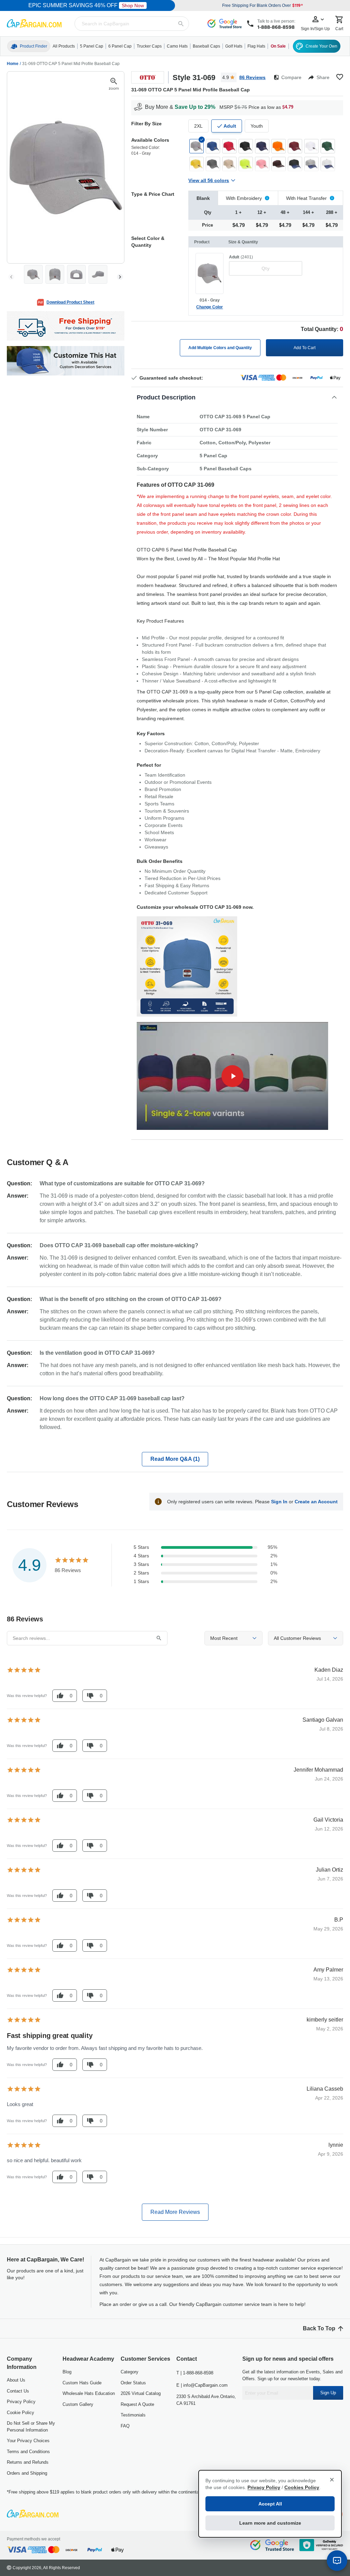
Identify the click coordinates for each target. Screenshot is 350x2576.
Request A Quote (137, 2404)
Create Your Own (321, 46)
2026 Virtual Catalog (141, 2393)
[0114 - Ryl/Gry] (311, 164)
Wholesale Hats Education (89, 2393)
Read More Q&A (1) (175, 1459)
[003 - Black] (246, 146)
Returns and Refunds (28, 2462)
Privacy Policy (21, 2402)
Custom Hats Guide (82, 2383)
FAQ (125, 2426)
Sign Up (328, 2393)
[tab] (203, 198)
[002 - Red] (229, 146)
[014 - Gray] (197, 146)
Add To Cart (305, 348)
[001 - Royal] (213, 146)
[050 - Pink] (262, 164)
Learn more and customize (270, 2523)
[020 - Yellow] (197, 164)
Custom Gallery (78, 2404)
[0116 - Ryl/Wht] (328, 164)
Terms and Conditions (28, 2452)
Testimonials (133, 2415)
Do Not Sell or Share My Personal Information (31, 2427)
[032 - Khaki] (229, 164)
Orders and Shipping (27, 2473)
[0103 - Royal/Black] (295, 164)
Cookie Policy (21, 2413)
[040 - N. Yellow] (246, 164)
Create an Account (316, 1502)
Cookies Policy (302, 2487)
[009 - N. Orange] (279, 146)
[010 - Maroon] (295, 146)
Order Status (133, 2383)
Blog (67, 2372)
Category (130, 2372)
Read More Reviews (175, 2212)
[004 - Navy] (262, 146)
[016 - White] (311, 146)
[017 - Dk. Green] (328, 146)
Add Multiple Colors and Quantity (220, 348)
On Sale (278, 46)
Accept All (270, 2504)
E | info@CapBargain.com (202, 2385)
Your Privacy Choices (28, 2441)
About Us (16, 2380)
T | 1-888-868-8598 (195, 2373)
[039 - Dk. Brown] (279, 164)
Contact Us (18, 2391)
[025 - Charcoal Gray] (213, 164)
